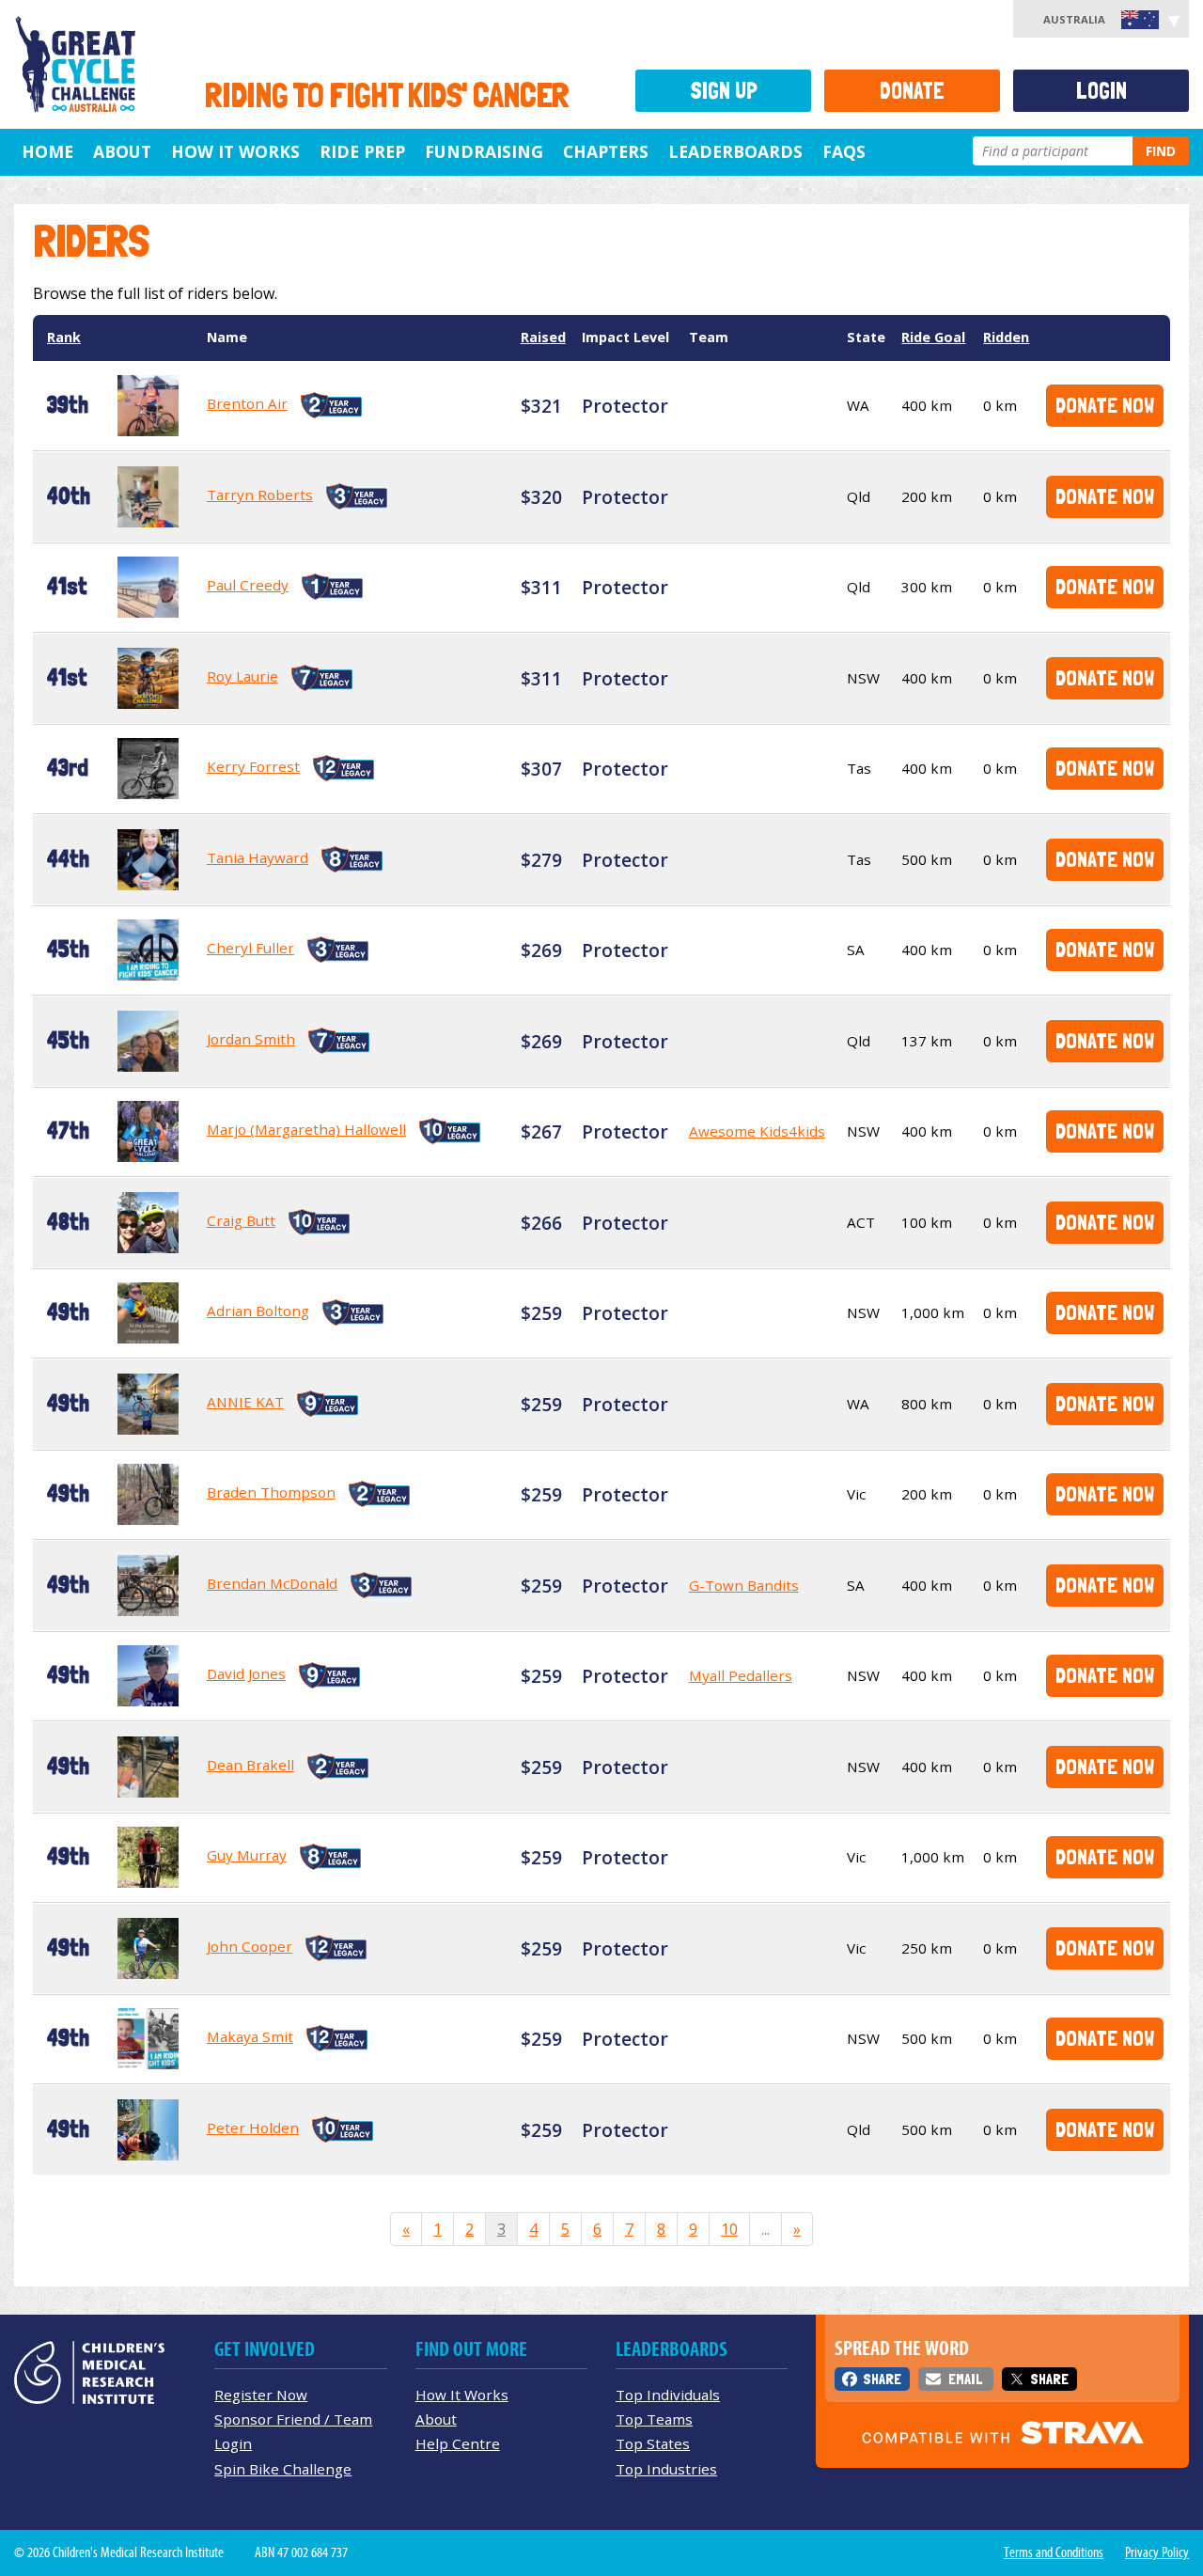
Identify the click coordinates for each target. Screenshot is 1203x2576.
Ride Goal (933, 337)
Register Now (261, 2395)
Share (882, 2379)
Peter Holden (253, 2128)
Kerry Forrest (253, 766)
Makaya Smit (250, 2036)
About (122, 151)
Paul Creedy (248, 585)
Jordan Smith (251, 1039)
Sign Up (724, 91)
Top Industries (666, 2469)
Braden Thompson (271, 1492)
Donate (912, 91)
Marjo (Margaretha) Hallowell (306, 1129)
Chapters (606, 151)
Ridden (1006, 337)
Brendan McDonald (272, 1583)
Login (1101, 91)
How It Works (462, 2395)
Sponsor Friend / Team (293, 2419)
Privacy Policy (1157, 2552)
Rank (64, 337)
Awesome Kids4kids (757, 1131)
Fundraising (484, 151)
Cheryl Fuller (250, 948)
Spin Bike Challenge (283, 2469)
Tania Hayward (258, 857)
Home (47, 151)
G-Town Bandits (744, 1585)
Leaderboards (735, 151)
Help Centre (458, 2443)
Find (1161, 151)
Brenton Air (247, 403)
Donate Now (1105, 405)
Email (965, 2379)
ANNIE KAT (245, 1402)
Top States (653, 2443)
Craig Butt (241, 1220)
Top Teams (654, 2419)
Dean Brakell (250, 1765)
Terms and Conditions (1054, 2552)
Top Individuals (668, 2395)
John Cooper (250, 1946)
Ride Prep (362, 151)
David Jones (246, 1673)
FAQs (844, 151)
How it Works (235, 151)
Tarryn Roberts (260, 495)
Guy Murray (247, 1855)
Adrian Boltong (258, 1311)
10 (729, 2229)
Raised (543, 337)
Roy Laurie (242, 676)
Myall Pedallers (741, 1675)
